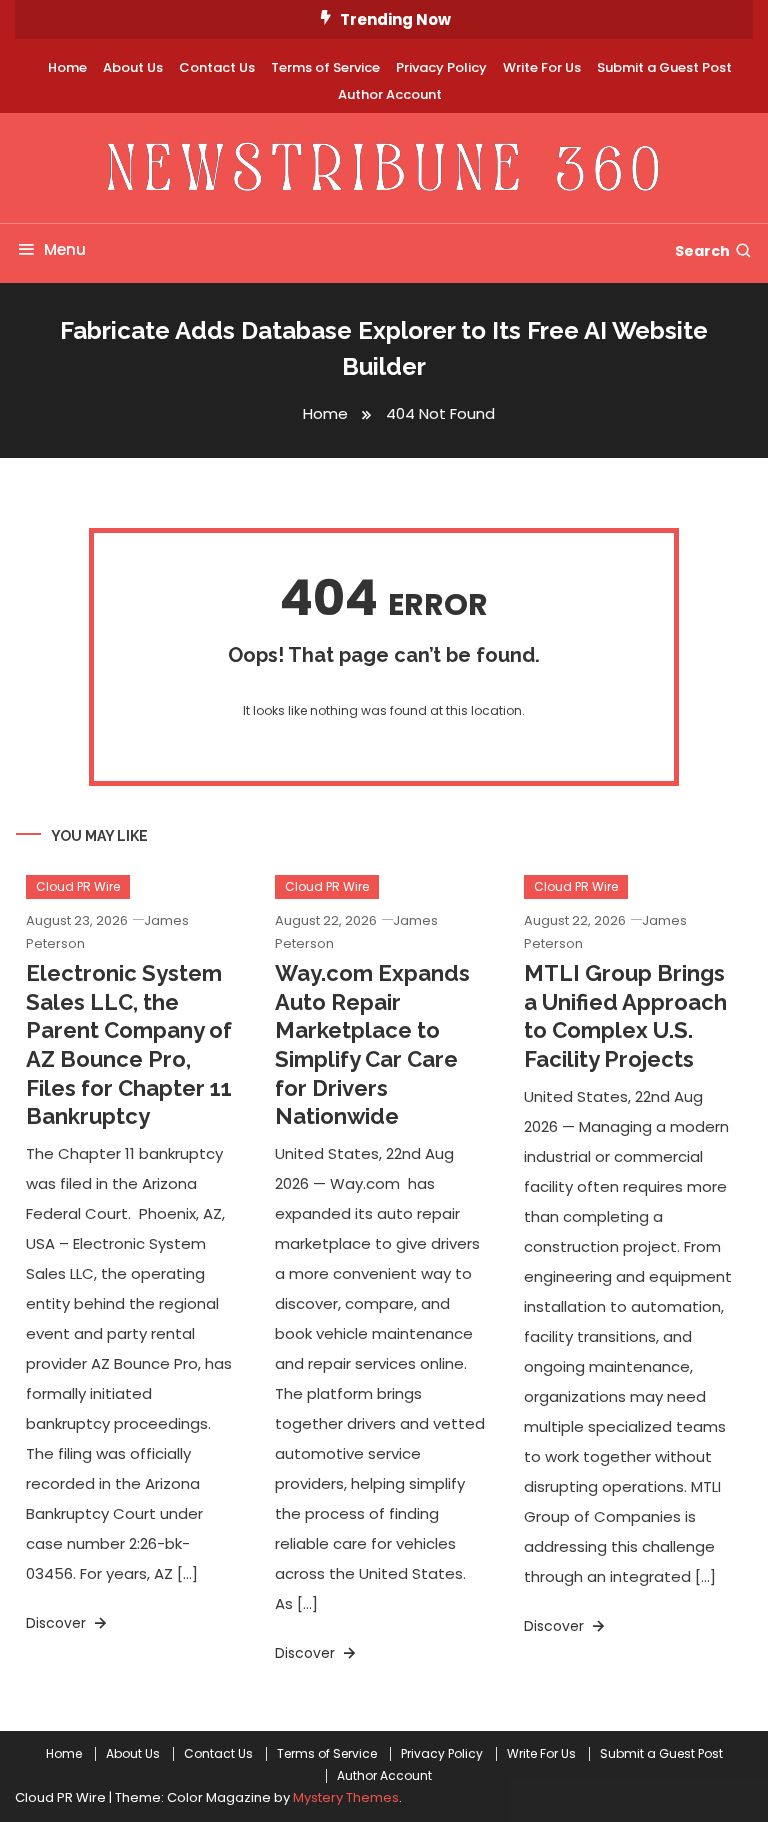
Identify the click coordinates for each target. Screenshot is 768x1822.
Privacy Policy (441, 67)
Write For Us (542, 67)
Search (702, 251)
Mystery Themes (346, 1797)
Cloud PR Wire (78, 886)
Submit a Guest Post (664, 67)
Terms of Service (325, 67)
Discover (58, 1623)
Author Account (390, 94)
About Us (133, 67)
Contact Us (217, 67)
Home (67, 67)
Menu (65, 249)
